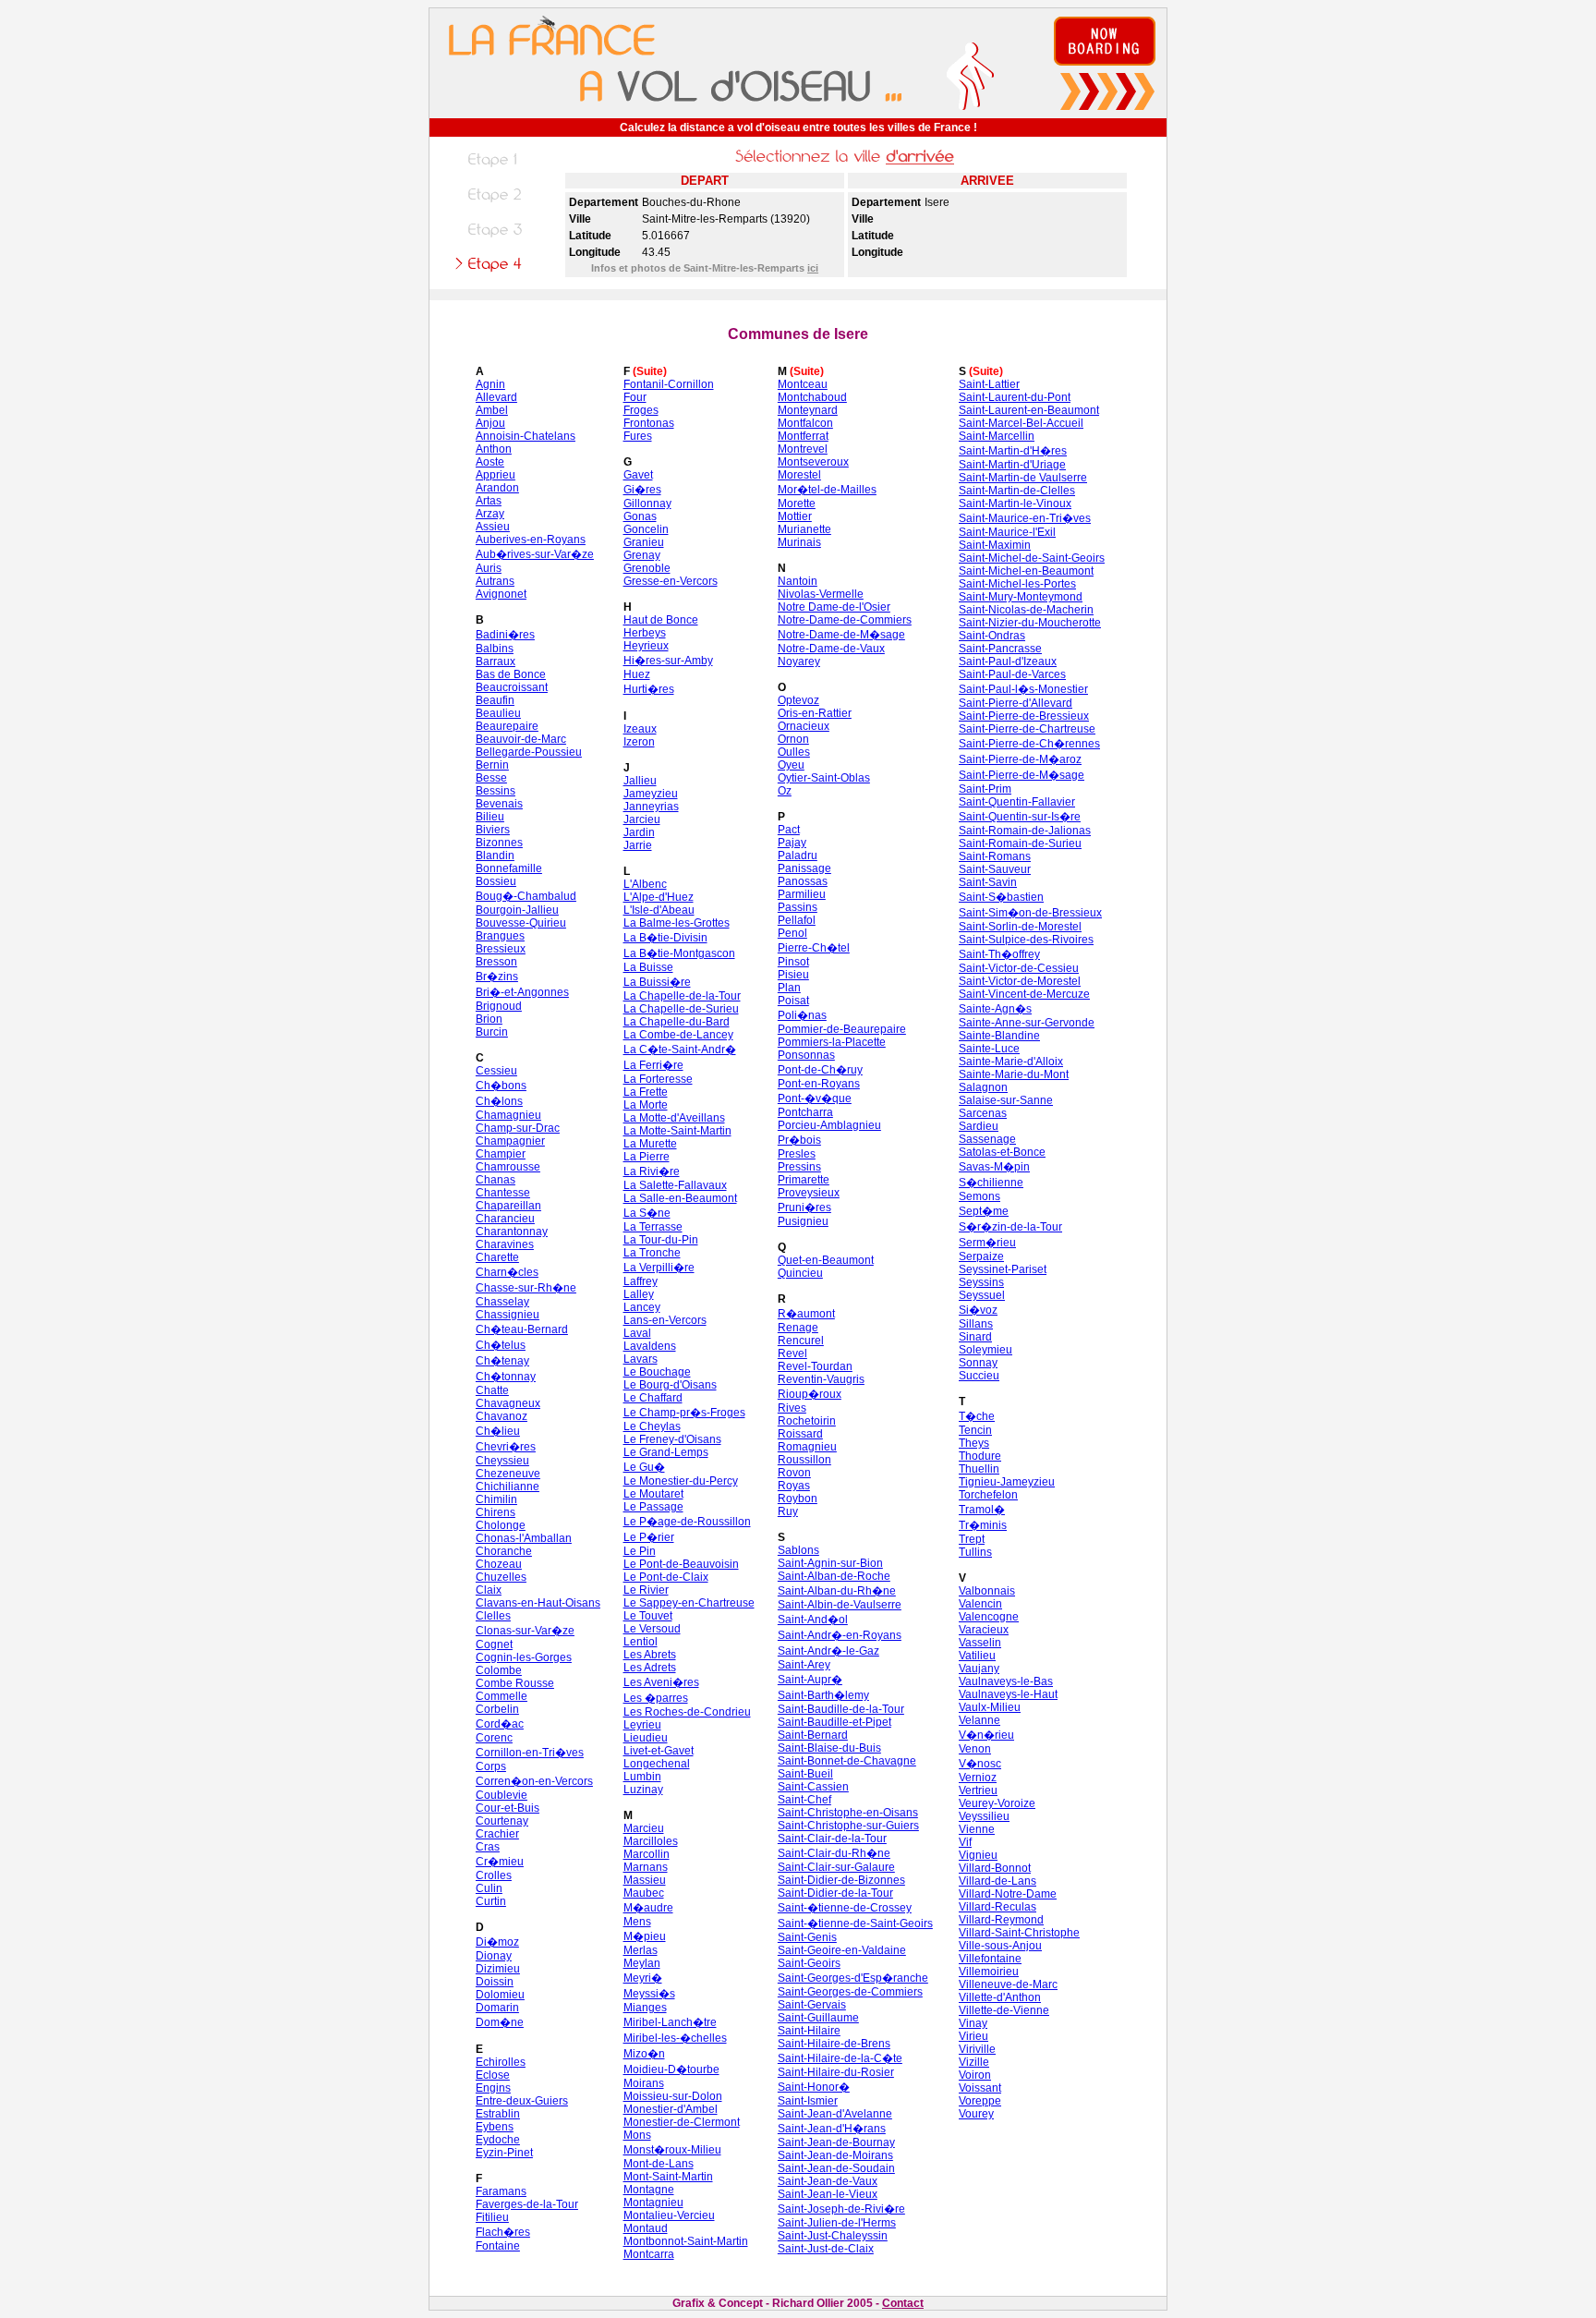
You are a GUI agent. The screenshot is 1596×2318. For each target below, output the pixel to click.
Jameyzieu (651, 794)
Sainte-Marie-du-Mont (1014, 1074)
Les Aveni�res (661, 1682)
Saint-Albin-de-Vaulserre (840, 1605)
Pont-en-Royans (819, 1084)
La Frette (646, 1092)
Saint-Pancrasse (1000, 649)
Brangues (500, 936)
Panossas (803, 881)
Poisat (793, 1001)
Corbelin (497, 1709)
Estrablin (498, 2114)
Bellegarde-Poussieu (529, 752)
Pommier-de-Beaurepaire (842, 1029)
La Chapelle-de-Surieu (681, 1009)
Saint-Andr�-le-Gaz (828, 1651)
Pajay (792, 843)
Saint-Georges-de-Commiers (850, 1992)
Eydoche (498, 2140)
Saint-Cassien (813, 1787)
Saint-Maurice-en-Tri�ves (1025, 518)
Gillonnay (647, 504)
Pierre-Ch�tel (814, 948)
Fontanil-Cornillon (669, 384)
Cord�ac (500, 1724)
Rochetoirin (807, 1421)
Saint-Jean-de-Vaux (828, 2181)
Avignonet (501, 594)
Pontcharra (805, 1112)
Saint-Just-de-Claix (826, 2249)
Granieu (644, 542)
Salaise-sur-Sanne (1006, 1100)
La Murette (650, 1144)
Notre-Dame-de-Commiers (845, 620)
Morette (797, 504)
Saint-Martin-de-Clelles (1017, 491)
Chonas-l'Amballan (524, 1538)
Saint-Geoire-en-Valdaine (842, 1950)
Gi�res (642, 490)
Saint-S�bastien (1001, 897)
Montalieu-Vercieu (669, 2215)
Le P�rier (649, 1537)
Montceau (803, 384)
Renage (798, 1328)
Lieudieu (646, 1738)
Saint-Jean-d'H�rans (832, 2129)
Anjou (490, 423)
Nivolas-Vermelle (821, 594)
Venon (975, 1749)
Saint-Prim (985, 789)
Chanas (496, 1180)
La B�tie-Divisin (665, 938)
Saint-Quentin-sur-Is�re (1020, 817)
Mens (637, 1922)
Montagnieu (653, 2203)
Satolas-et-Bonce (1002, 1152)
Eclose (493, 2075)
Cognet (494, 1644)
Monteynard (808, 410)
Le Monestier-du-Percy (681, 1481)
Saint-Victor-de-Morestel (1020, 981)
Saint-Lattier (989, 384)
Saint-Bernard (813, 1735)
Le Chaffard (653, 1398)
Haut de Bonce (661, 620)
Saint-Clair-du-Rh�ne (834, 1853)
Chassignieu (508, 1315)
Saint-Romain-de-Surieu (1020, 843)
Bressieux (501, 949)
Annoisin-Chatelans (526, 436)
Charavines (505, 1244)
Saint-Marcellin (997, 436)
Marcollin (647, 1854)
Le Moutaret (653, 1494)
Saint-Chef (804, 1800)
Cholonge (501, 1525)
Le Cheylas (652, 1426)
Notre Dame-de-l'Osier (834, 607)
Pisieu (793, 975)
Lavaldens (650, 1346)
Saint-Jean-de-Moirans (835, 2155)
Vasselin (980, 1643)
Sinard (975, 1337)
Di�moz (497, 1942)
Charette (497, 1257)
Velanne (979, 1720)
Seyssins (981, 1282)
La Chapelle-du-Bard (677, 1022)
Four (635, 397)
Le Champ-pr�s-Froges (684, 1413)
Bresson (496, 962)
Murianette (804, 529)
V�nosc (980, 1764)
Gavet (638, 475)
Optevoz (798, 700)
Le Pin (640, 1551)
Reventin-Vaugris (821, 1379)
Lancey (642, 1307)
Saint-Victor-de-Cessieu (1019, 968)
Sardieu (979, 1126)
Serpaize (981, 1256)
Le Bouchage (657, 1372)
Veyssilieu (984, 1816)
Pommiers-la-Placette (832, 1042)
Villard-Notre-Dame (1008, 1894)
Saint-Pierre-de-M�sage (1022, 775)
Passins (798, 907)
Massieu (645, 1880)
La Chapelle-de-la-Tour (682, 996)
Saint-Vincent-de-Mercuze (1024, 994)
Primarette (804, 1180)
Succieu (979, 1376)
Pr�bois (799, 1140)
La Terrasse (653, 1227)
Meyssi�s (649, 1994)
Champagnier (510, 1141)
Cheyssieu (502, 1461)
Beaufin (495, 700)
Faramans (501, 2191)
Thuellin (979, 1469)
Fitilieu (492, 2217)
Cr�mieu (500, 1862)
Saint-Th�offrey (999, 954)
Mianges (645, 2008)
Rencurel (801, 1341)
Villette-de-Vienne (1004, 2010)
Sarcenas (983, 1113)
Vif (965, 1842)
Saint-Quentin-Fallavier (1017, 802)
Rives (792, 1408)
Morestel (799, 475)
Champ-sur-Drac (518, 1128)
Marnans (646, 1867)
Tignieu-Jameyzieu (1007, 1482)
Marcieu (644, 1828)
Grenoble (647, 568)
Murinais (799, 542)
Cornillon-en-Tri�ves (530, 1753)
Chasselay (502, 1302)
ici (813, 268)
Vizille (974, 2062)
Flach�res (503, 2232)
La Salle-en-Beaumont (680, 1198)
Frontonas (649, 423)
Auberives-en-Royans (531, 540)
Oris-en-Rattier (815, 713)
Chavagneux (508, 1403)
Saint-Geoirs (809, 1963)
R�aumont (806, 1314)
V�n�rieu (986, 1735)
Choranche (504, 1551)
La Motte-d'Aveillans (674, 1118)
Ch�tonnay (506, 1377)
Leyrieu (642, 1725)
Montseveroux (813, 462)
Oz (785, 791)
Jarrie (638, 845)
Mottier (795, 516)
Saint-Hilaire (809, 2031)
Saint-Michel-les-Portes (1017, 584)
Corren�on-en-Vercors (534, 1781)
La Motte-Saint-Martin (677, 1131)
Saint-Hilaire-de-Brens (834, 2044)
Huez (637, 674)
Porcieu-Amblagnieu (829, 1125)
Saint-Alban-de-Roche (834, 1576)
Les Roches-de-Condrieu (687, 1712)
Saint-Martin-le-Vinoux (1015, 504)
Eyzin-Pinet (504, 2153)
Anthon (494, 449)
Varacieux (984, 1630)
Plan (789, 988)
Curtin (491, 1901)
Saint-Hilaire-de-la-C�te (840, 2058)
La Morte (646, 1105)
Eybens (495, 2127)
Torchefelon (988, 1495)
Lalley (639, 1294)
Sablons (798, 1550)
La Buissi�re (657, 982)
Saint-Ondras (992, 636)
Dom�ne (500, 2022)
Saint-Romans (995, 856)
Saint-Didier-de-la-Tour (835, 1893)
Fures (638, 436)
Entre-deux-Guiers (522, 2101)
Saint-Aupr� (810, 1680)
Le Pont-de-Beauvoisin (681, 1564)
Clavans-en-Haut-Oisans (538, 1603)
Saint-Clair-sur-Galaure (836, 1867)
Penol (792, 933)
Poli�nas (802, 1015)
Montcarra (649, 2254)
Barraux (496, 661)
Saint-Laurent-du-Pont (1015, 397)
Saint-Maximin (995, 545)
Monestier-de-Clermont (682, 2122)
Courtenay (502, 1821)
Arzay (490, 514)
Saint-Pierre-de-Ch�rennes (1029, 744)
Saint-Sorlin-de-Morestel (1020, 927)
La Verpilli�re (659, 1268)
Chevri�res (506, 1447)
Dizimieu (498, 1969)
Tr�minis (983, 1525)
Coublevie (502, 1795)
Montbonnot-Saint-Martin (686, 2241)
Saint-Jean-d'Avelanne (835, 2114)
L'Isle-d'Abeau (659, 910)
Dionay (494, 1956)
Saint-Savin (988, 882)
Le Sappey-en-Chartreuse (689, 1603)
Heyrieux (646, 646)
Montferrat (803, 436)
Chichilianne (508, 1487)
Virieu (973, 2036)
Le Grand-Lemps (666, 1452)
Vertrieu (978, 1790)
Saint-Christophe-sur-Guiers (848, 1826)
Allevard (496, 397)
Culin (489, 1888)
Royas (794, 1486)
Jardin (639, 832)
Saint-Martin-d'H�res (1013, 451)
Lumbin (642, 1777)
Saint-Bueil (805, 1774)
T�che (977, 1416)
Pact (789, 830)
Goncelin (646, 529)
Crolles (494, 1875)
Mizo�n (644, 2054)
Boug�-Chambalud (526, 896)
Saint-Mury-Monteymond (1021, 597)
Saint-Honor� (814, 2087)
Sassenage (987, 1139)
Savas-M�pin (994, 1167)
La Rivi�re (652, 1171)
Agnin (490, 384)
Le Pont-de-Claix (666, 1577)
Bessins (496, 791)
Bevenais (499, 804)
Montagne (649, 2190)
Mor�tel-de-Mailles (827, 490)
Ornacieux (804, 726)
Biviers (493, 830)
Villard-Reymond (1001, 1920)
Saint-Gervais (812, 2005)
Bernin (492, 765)
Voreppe (980, 2101)
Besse (491, 778)
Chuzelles (501, 1577)
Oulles (794, 752)
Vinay (973, 2023)
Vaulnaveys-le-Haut (1008, 1694)
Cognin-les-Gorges (524, 1657)
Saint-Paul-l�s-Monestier (1023, 689)
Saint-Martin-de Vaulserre (1023, 478)
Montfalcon (805, 423)
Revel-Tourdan (815, 1366)
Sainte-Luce (989, 1049)
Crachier (497, 1834)
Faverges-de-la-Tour (527, 2204)
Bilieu (490, 817)
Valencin (980, 1604)
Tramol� (982, 1510)
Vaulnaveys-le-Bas (1006, 1681)
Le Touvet (648, 1616)
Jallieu (640, 781)
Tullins (975, 1552)
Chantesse (503, 1193)
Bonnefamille (509, 868)
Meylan (642, 1963)
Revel (792, 1353)
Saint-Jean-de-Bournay (836, 2142)
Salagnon (983, 1087)
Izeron (639, 742)
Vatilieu (977, 1656)
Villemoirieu (989, 1972)
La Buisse (648, 967)
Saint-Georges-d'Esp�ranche (853, 1978)
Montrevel (803, 449)
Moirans (644, 2083)
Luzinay (643, 1790)
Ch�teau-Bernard (522, 1329)
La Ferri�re (653, 1065)
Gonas (640, 516)
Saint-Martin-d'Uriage (1012, 465)
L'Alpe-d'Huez (659, 897)
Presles (797, 1154)
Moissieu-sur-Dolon (673, 2096)
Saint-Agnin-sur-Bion (830, 1563)
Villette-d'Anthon (1000, 1997)
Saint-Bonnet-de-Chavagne (847, 1761)
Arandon (497, 488)
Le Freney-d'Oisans (672, 1439)
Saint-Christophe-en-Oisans (848, 1813)
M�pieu (645, 1936)
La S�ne (647, 1213)
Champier (501, 1154)
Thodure (980, 1456)
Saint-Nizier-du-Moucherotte (1030, 623)
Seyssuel (982, 1295)
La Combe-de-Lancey (678, 1035)
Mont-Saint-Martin (668, 2177)
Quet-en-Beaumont (826, 1260)
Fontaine (498, 2246)
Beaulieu (498, 713)
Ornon (793, 739)
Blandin (495, 856)
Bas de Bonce (511, 674)
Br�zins (497, 977)
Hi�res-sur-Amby (668, 661)
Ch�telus (501, 1345)
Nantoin (798, 581)
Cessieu (496, 1071)
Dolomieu (500, 1995)
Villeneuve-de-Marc (1008, 1984)
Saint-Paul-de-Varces (1012, 674)
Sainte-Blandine (999, 1036)
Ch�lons (499, 1101)
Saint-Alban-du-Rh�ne (837, 1591)
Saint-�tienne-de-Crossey (845, 1908)
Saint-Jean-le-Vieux (828, 2194)
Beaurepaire (507, 726)
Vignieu (978, 1855)
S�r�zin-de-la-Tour (1010, 1227)
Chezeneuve (508, 1474)
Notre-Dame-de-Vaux (831, 649)
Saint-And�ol (813, 1620)
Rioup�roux (810, 1394)
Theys (974, 1443)
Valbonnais (987, 1591)
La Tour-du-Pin (661, 1240)
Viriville (977, 2049)
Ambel (492, 410)
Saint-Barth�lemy (823, 1695)
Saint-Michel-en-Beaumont (1026, 571)
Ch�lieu (498, 1431)
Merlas (641, 1950)
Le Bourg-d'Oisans (670, 1385)
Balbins (495, 649)
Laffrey (641, 1281)
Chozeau (499, 1564)
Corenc (494, 1738)
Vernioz (978, 1778)
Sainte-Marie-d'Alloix (1011, 1062)
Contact (903, 2303)
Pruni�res (804, 1208)
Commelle (502, 1696)
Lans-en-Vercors (665, 1320)
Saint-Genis (807, 1937)
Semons (979, 1196)
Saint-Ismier (808, 2101)
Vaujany (979, 1669)
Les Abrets (650, 1655)
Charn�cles (507, 1272)
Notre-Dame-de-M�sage (841, 635)
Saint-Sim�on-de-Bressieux (1030, 913)
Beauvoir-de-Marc (521, 739)
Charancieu (505, 1219)
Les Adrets (650, 1668)
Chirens (496, 1512)
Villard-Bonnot (995, 1868)
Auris (489, 568)
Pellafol (797, 920)
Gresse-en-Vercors (671, 581)
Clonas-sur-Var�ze (525, 1631)
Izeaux (640, 729)
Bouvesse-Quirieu (521, 923)
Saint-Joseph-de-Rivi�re (841, 2209)
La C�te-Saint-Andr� (680, 1050)
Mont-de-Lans (659, 2164)
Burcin (492, 1032)
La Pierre (647, 1157)
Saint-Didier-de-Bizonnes (841, 1880)
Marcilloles (651, 1841)
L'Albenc (645, 884)
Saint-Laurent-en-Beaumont (1029, 410)
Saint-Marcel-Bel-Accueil (1021, 423)
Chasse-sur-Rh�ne (526, 1288)
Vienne (977, 1829)
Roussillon (804, 1460)
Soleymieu (985, 1350)
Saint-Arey (804, 1665)
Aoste (490, 462)
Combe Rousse (515, 1683)
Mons (637, 2135)
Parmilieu (802, 894)
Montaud (646, 2228)
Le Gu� (644, 1467)
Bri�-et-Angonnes (522, 992)
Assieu (493, 527)
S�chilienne (991, 1183)
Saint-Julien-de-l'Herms (837, 2223)
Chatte (492, 1390)
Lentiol (641, 1642)
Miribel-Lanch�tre (670, 2022)
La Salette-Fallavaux (675, 1185)
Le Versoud (652, 1629)
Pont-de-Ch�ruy (820, 1070)
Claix (489, 1590)
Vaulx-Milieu (990, 1707)
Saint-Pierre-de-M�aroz (1020, 759)
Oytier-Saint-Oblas (824, 778)
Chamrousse (508, 1167)
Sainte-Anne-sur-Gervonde (1027, 1023)
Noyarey (799, 661)
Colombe (499, 1670)
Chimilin (496, 1499)
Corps (491, 1766)
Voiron (975, 2075)
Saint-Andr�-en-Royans (840, 1635)
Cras (488, 1847)
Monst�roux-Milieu (672, 2150)
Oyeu (791, 765)
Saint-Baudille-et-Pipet (834, 1722)
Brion (489, 1019)
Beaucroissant (512, 687)
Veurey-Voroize (997, 1803)
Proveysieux (809, 1193)
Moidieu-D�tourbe (671, 2069)
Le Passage (653, 1507)
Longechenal (657, 1764)
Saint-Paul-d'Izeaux (1008, 661)
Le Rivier (646, 1590)
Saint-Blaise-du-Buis (829, 1748)
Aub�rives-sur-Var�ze (535, 554)
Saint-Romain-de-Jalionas (1025, 831)
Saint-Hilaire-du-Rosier (836, 2072)
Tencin (975, 1430)
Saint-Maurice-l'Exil (1007, 532)
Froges (641, 410)
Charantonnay (512, 1232)
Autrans (495, 581)
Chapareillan (508, 1206)
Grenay (642, 555)
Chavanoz (502, 1416)
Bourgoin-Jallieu (517, 910)
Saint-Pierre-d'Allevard (1016, 703)
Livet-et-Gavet (659, 1751)
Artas (489, 501)
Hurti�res (649, 689)
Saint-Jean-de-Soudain (836, 2168)
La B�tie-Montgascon (679, 953)
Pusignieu (803, 1221)
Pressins (799, 1167)
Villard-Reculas (997, 1907)
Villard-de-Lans (997, 1881)
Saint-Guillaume (818, 2018)
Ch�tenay (502, 1361)
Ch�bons (501, 1086)
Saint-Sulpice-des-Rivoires (1026, 940)
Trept (972, 1539)
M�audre (648, 1908)
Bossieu (496, 881)
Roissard (800, 1434)
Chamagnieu (508, 1115)
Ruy (788, 1511)
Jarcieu (642, 819)
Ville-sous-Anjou (1000, 1946)
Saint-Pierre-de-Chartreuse (1027, 729)
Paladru (798, 856)
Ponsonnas (806, 1055)
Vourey (976, 2114)
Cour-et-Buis (508, 1808)
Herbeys (645, 633)
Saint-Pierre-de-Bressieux (1024, 716)
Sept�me (984, 1211)
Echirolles (501, 2062)
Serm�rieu (987, 1243)
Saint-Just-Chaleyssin (833, 2236)
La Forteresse (658, 1079)
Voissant (980, 2088)
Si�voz (978, 1310)
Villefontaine (990, 1959)
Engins (493, 2088)
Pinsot (793, 962)
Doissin (495, 1982)
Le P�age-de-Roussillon (687, 1522)
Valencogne (989, 1617)
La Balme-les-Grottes (677, 923)
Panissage (804, 868)
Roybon (798, 1499)
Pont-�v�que (815, 1098)
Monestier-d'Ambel (671, 2109)
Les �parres (656, 1698)
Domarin (497, 2008)
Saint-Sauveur (995, 869)
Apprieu (496, 475)
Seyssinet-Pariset (1003, 1269)
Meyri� (643, 1978)
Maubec (644, 1893)
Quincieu (800, 1273)
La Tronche (652, 1253)
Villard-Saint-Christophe (1019, 1933)
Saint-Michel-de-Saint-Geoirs (1032, 558)
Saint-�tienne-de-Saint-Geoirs (855, 1924)
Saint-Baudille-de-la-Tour (841, 1709)
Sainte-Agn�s (995, 1009)
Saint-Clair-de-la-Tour (832, 1839)
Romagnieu (807, 1447)
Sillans (976, 1324)
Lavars (641, 1359)
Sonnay (978, 1363)
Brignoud (499, 1006)
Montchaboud (812, 397)
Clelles (493, 1616)
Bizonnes (499, 843)
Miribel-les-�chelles (675, 2038)
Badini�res (505, 635)
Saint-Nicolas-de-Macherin (1026, 610)
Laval (637, 1333)
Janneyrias (651, 807)
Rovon (794, 1473)
